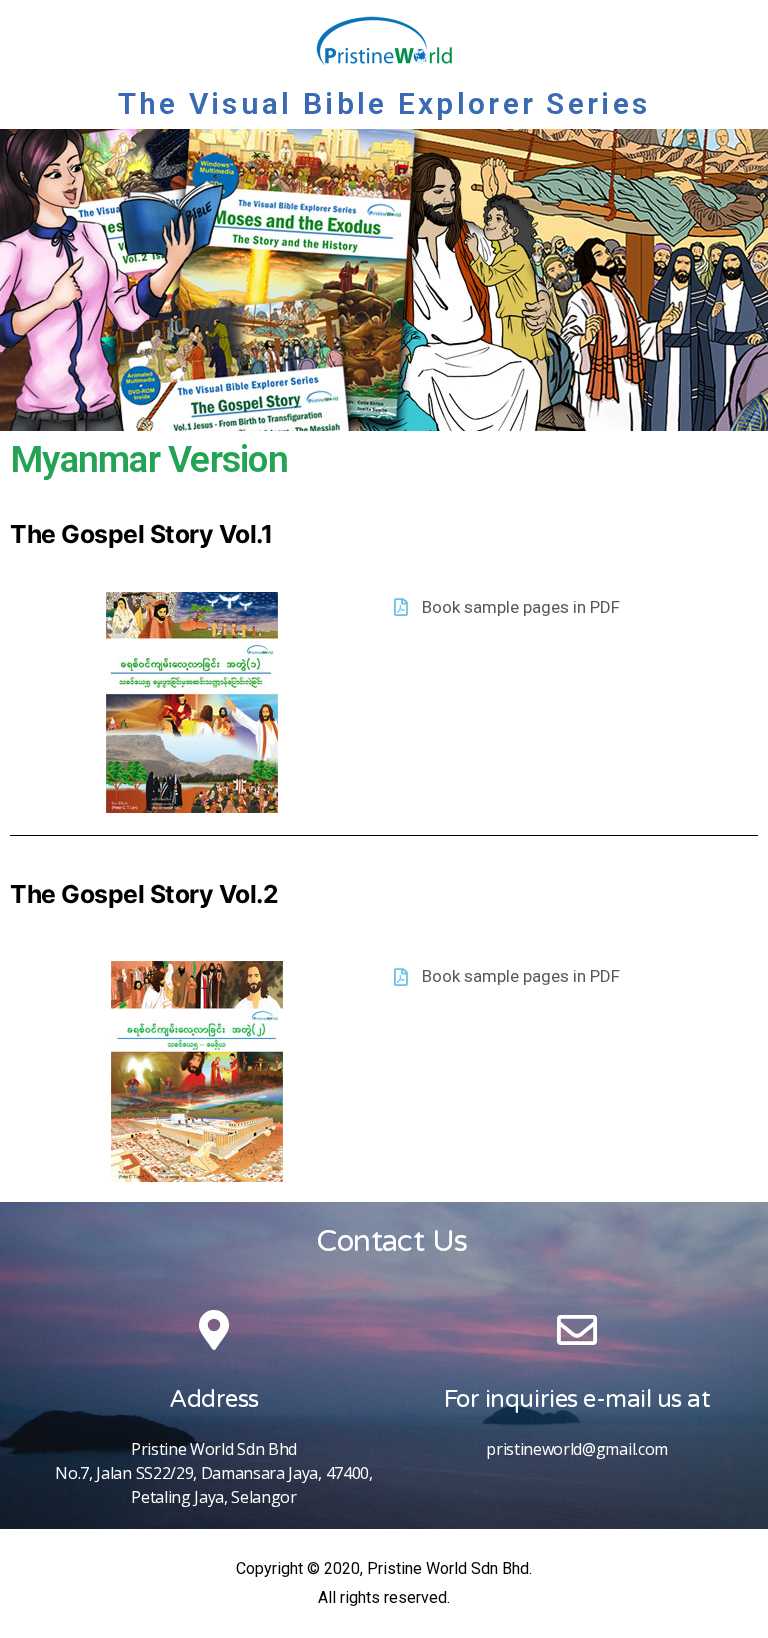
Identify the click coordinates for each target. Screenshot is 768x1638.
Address (214, 1399)
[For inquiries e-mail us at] (577, 1330)
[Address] (214, 1330)
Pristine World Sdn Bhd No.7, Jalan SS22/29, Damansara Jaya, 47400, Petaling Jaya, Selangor (213, 1473)
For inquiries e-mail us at (577, 1399)
